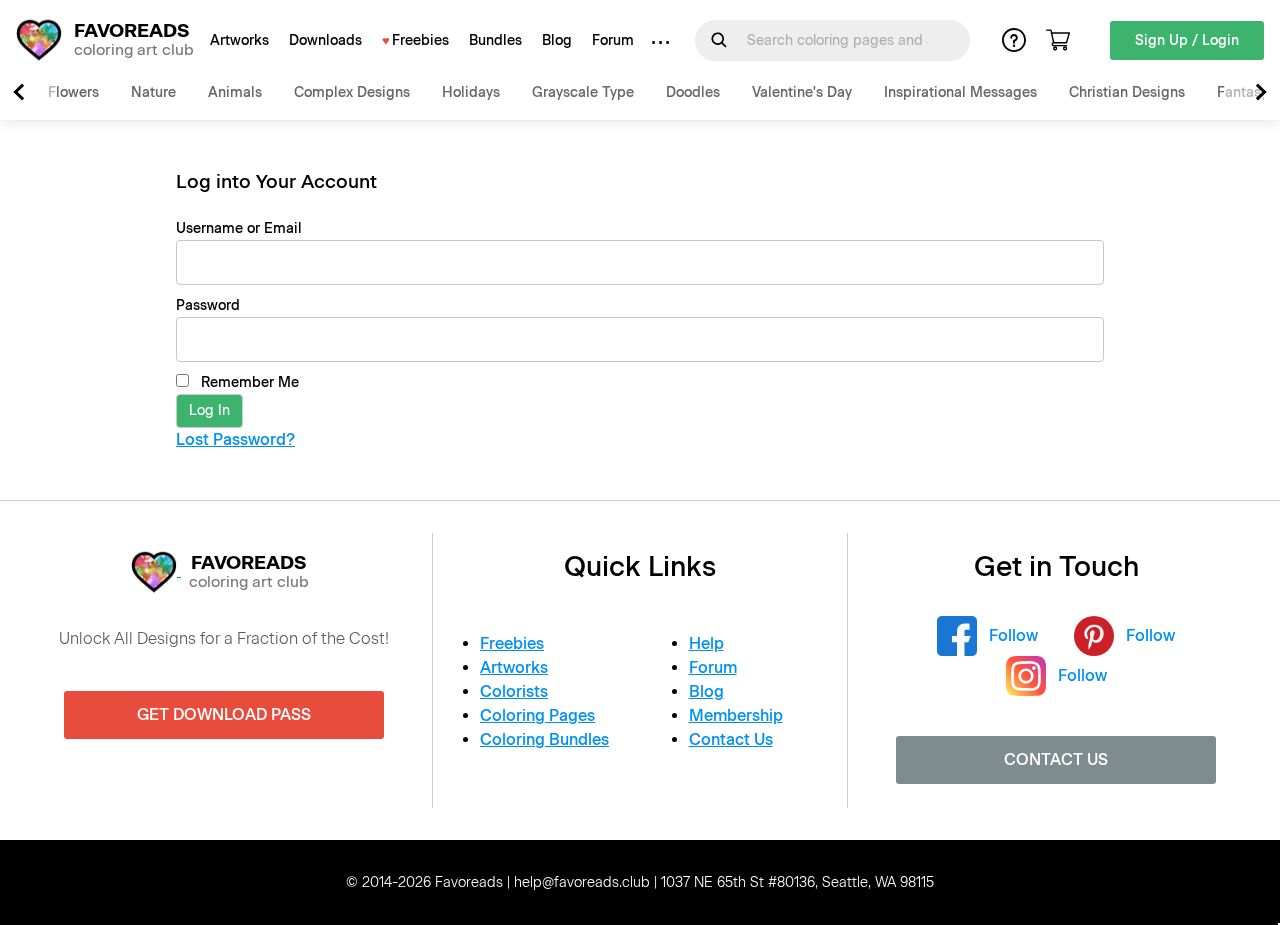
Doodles (693, 92)
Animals (235, 92)
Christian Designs (1127, 92)
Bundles (495, 40)
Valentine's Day (802, 92)
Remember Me (248, 382)
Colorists (514, 691)
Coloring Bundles (544, 739)
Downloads (325, 40)
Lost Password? (235, 439)
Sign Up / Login (1187, 40)
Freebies (420, 40)
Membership (736, 715)
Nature (153, 92)
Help (706, 643)
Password (208, 305)
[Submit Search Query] (719, 40)
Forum (613, 40)
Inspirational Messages (960, 92)
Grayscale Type (583, 92)
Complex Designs (352, 92)
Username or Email (239, 228)
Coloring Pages (537, 715)
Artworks (239, 40)
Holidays (471, 92)
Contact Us (731, 739)
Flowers (73, 92)
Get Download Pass (224, 714)
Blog (557, 40)
